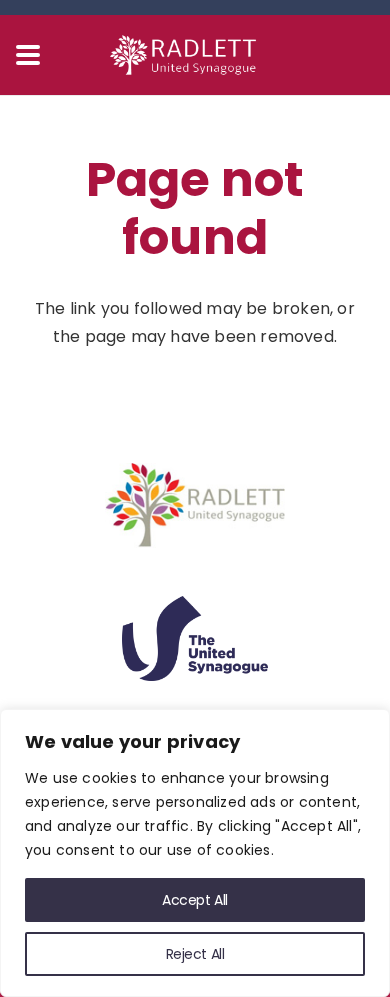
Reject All (195, 954)
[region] (195, 853)
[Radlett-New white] (195, 55)
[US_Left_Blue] (195, 638)
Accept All (195, 900)
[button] (28, 55)
